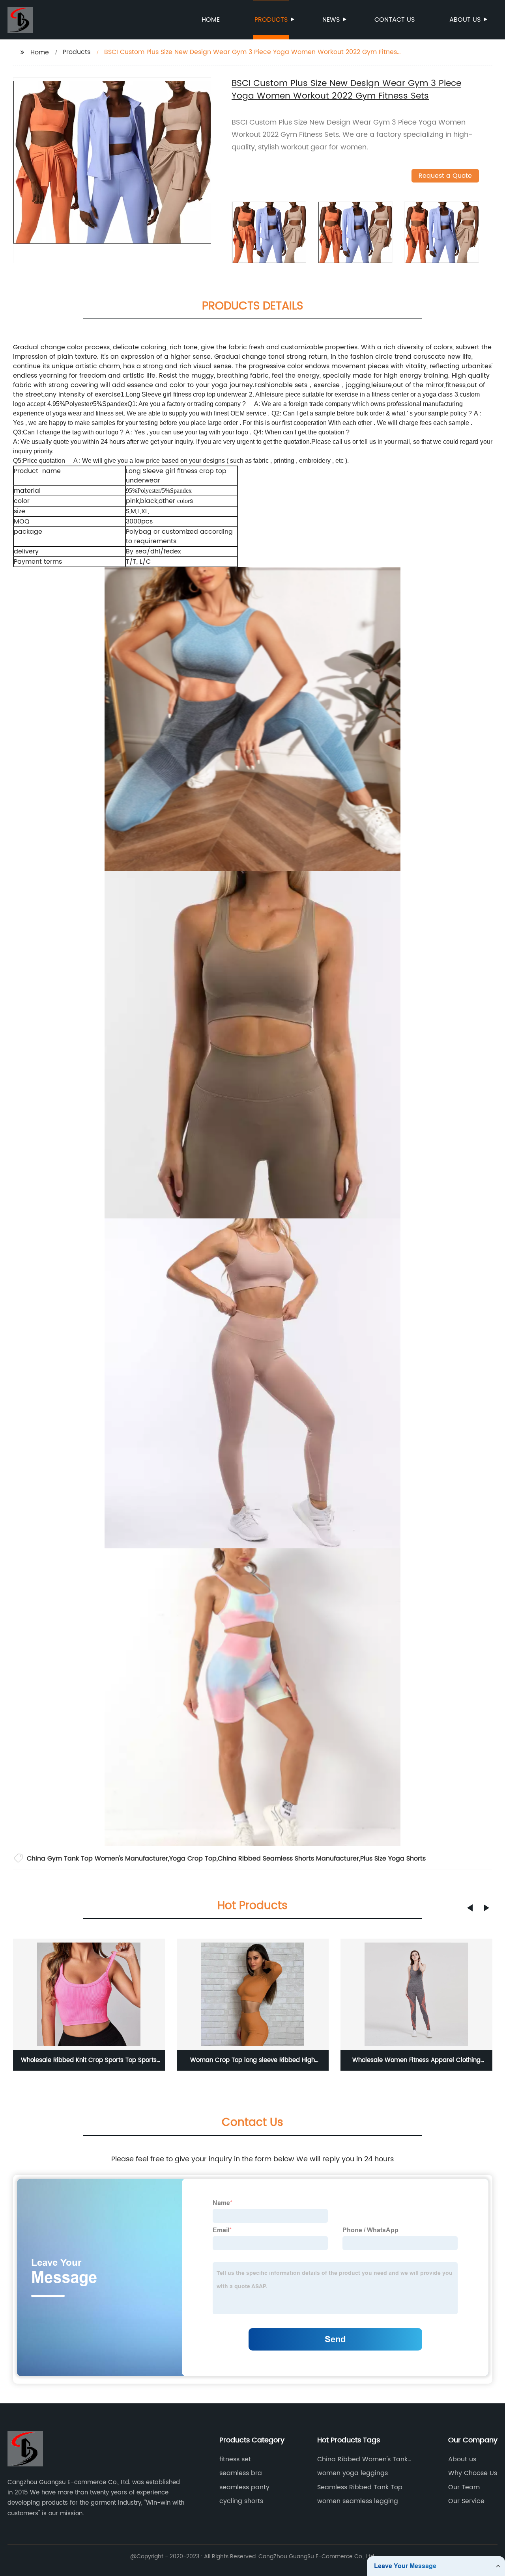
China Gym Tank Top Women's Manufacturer (97, 1859)
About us (465, 20)
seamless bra (241, 2473)
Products (271, 20)
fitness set (235, 2459)
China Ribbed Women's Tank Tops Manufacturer (362, 2459)
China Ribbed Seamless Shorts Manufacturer (288, 1859)
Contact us (395, 20)
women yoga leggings (353, 2473)
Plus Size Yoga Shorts (393, 1859)
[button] (470, 1908)
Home (211, 20)
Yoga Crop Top (193, 1859)
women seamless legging (358, 2501)
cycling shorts (241, 2501)
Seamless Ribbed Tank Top (360, 2487)
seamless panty (244, 2487)
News (331, 20)
